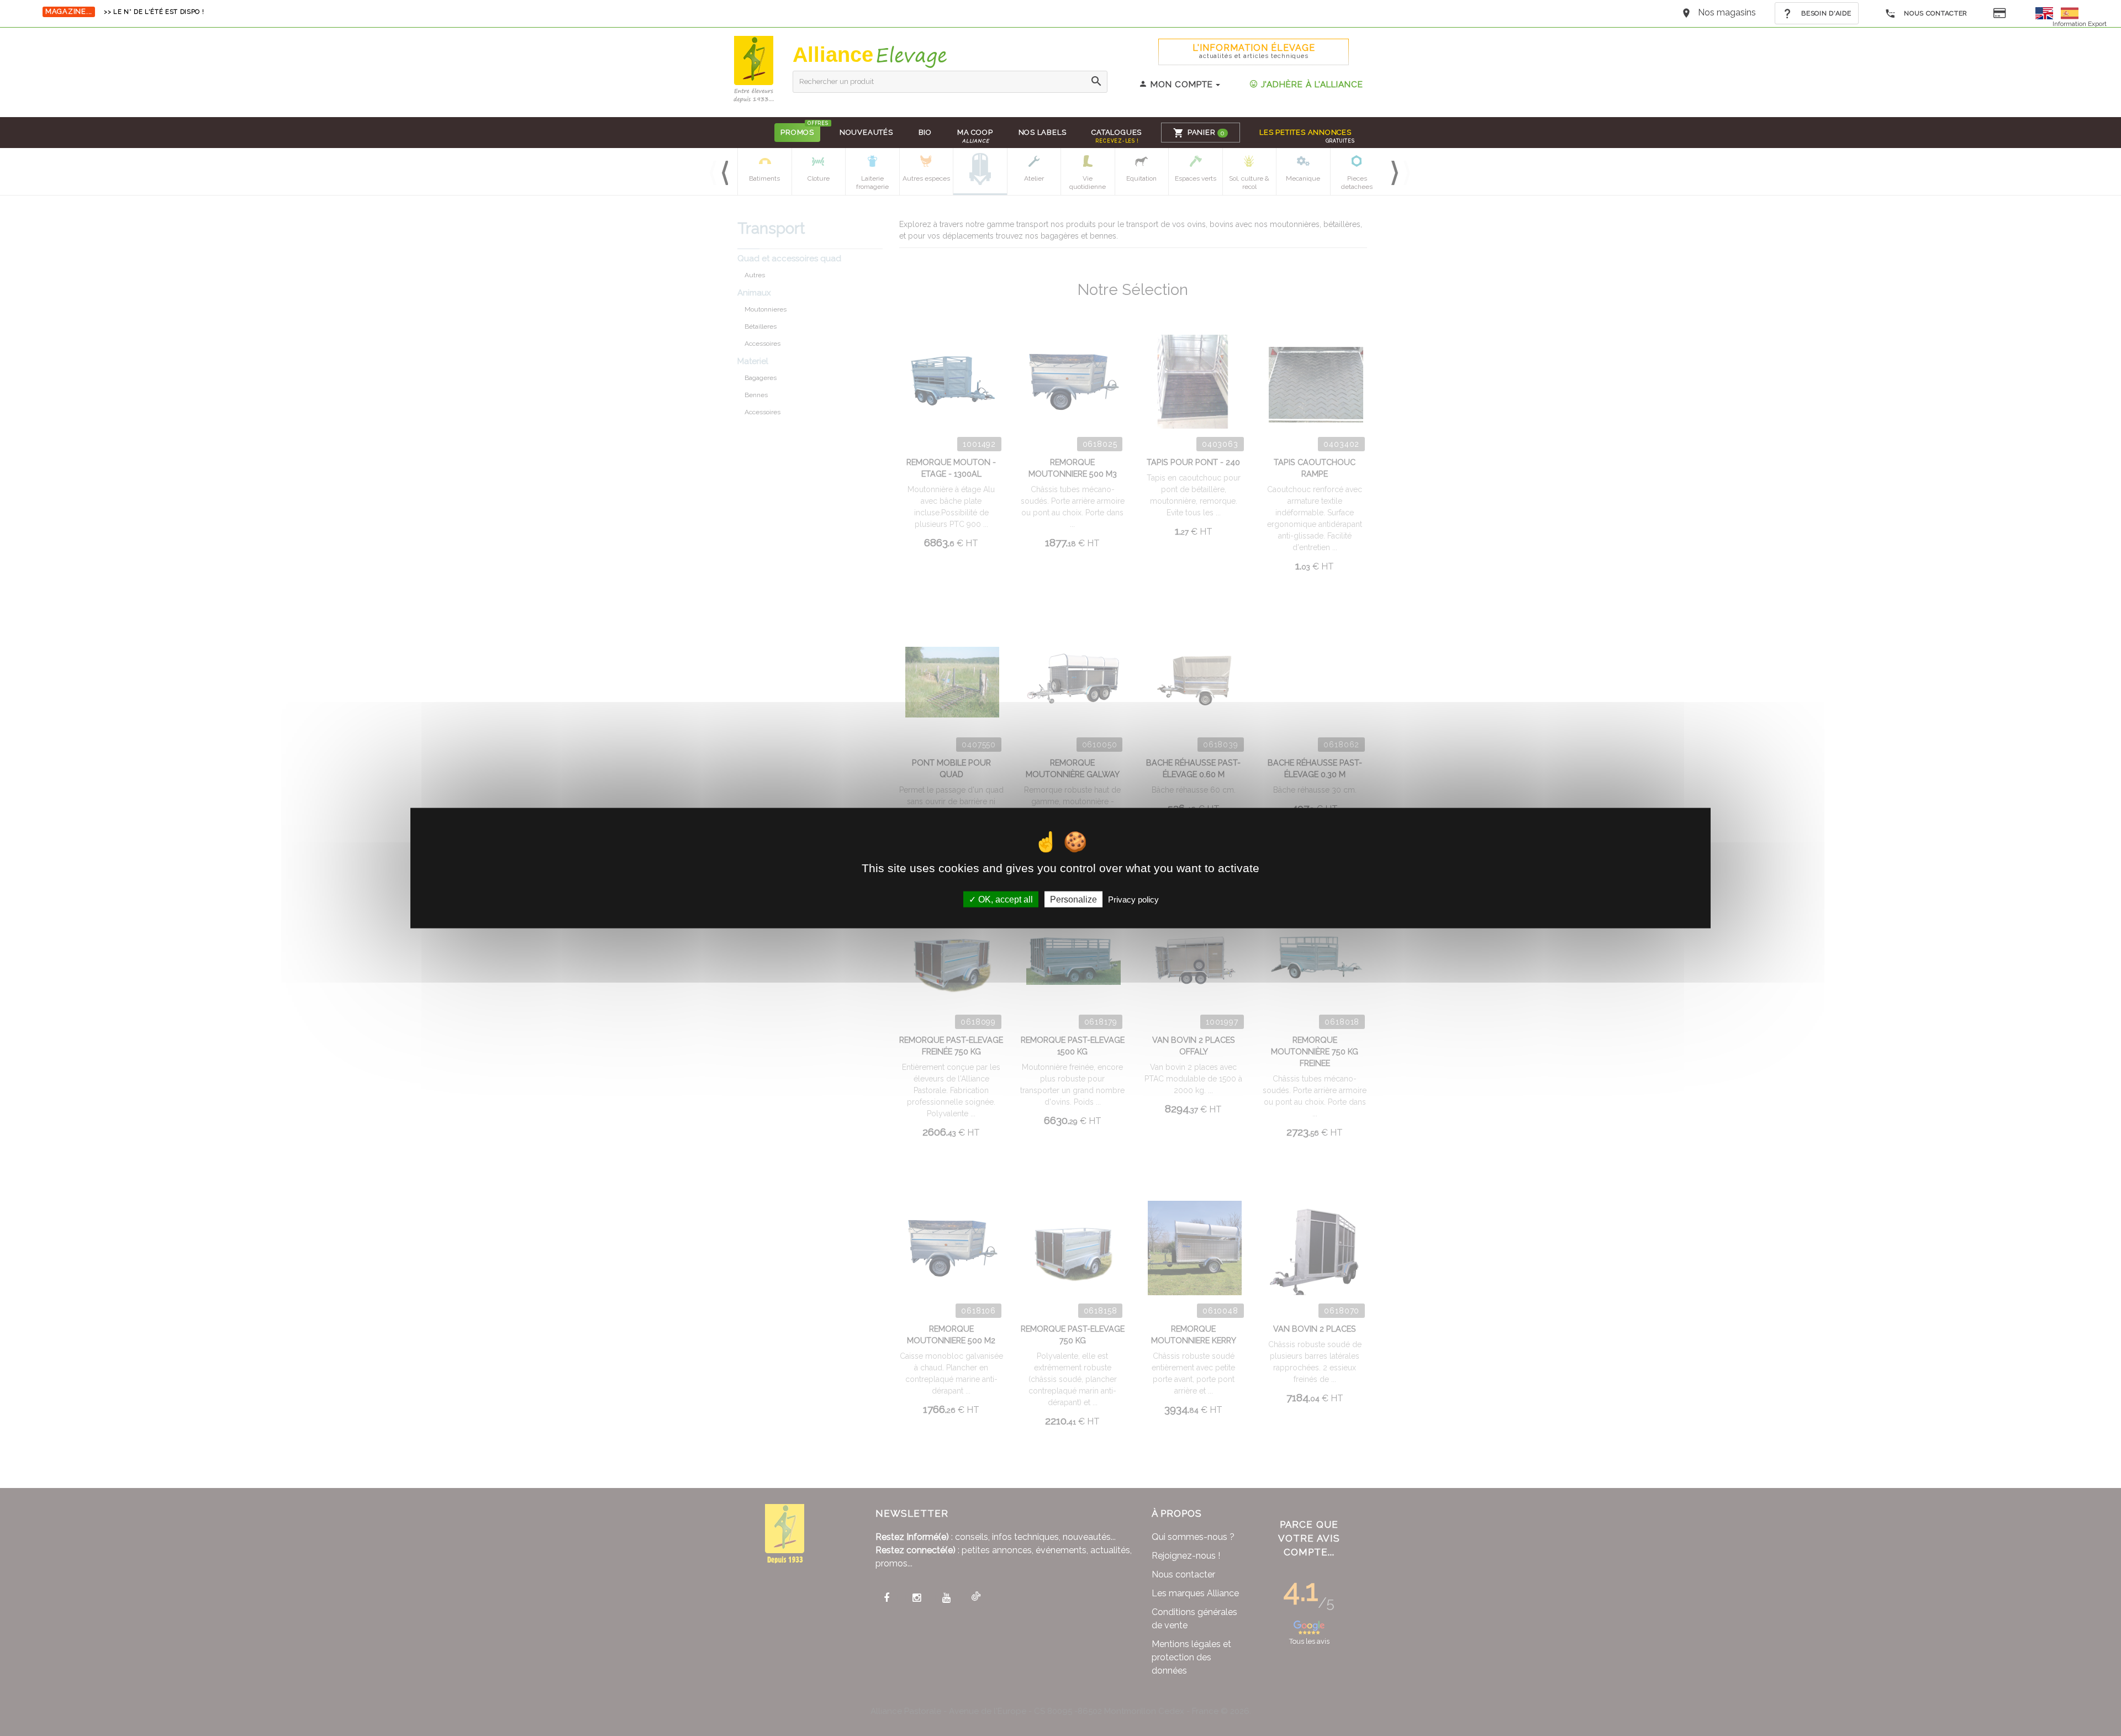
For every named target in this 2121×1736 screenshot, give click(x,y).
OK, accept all (1004, 899)
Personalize (1073, 899)
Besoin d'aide (1825, 13)
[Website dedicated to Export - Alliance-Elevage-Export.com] (2047, 12)
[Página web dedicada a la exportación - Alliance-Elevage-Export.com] (2070, 12)
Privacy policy (1133, 899)
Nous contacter (1935, 13)
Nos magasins (1727, 12)
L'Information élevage (1254, 51)
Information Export (2080, 24)
